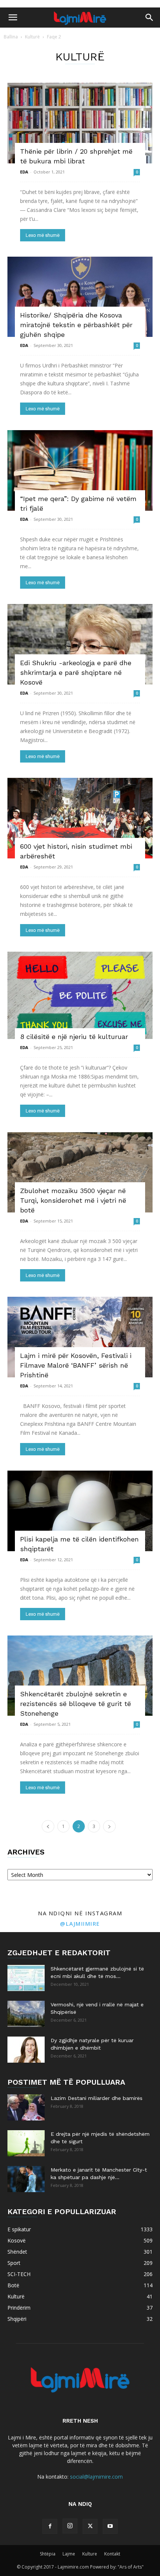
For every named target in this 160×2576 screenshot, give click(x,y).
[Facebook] (50, 2526)
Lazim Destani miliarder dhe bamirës (97, 2098)
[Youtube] (110, 2526)
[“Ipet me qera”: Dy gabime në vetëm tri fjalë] (80, 470)
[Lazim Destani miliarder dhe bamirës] (26, 2107)
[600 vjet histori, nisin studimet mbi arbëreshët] (80, 818)
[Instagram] (70, 2526)
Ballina (11, 37)
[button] (13, 18)
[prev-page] (48, 1826)
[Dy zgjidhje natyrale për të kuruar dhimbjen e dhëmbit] (26, 2050)
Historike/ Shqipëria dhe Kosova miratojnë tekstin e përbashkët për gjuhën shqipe (76, 325)
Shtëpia (48, 2554)
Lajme (69, 2554)
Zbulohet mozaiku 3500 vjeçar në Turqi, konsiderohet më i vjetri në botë (73, 1200)
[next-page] (109, 1826)
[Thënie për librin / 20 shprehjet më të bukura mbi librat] (80, 123)
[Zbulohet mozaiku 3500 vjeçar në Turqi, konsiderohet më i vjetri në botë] (80, 1173)
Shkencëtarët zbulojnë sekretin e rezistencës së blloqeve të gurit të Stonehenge (76, 1704)
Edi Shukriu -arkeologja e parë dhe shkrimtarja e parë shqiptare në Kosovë (76, 672)
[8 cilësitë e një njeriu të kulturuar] (80, 995)
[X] (90, 2526)
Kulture (90, 2554)
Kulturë (32, 37)
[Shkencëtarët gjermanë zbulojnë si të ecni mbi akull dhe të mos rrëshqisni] (26, 1978)
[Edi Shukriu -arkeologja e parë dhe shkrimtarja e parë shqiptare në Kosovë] (80, 644)
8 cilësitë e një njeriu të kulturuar (74, 1037)
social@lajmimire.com (96, 2477)
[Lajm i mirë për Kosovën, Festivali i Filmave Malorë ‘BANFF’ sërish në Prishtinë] (80, 1337)
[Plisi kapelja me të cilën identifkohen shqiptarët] (80, 1511)
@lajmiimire (80, 1924)
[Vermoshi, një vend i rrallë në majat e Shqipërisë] (26, 2014)
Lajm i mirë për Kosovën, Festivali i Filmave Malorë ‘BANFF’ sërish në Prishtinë (76, 1365)
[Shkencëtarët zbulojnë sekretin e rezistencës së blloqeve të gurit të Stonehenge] (80, 1676)
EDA (24, 172)
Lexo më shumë (43, 235)
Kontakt (112, 2554)
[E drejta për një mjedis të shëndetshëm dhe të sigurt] (26, 2143)
